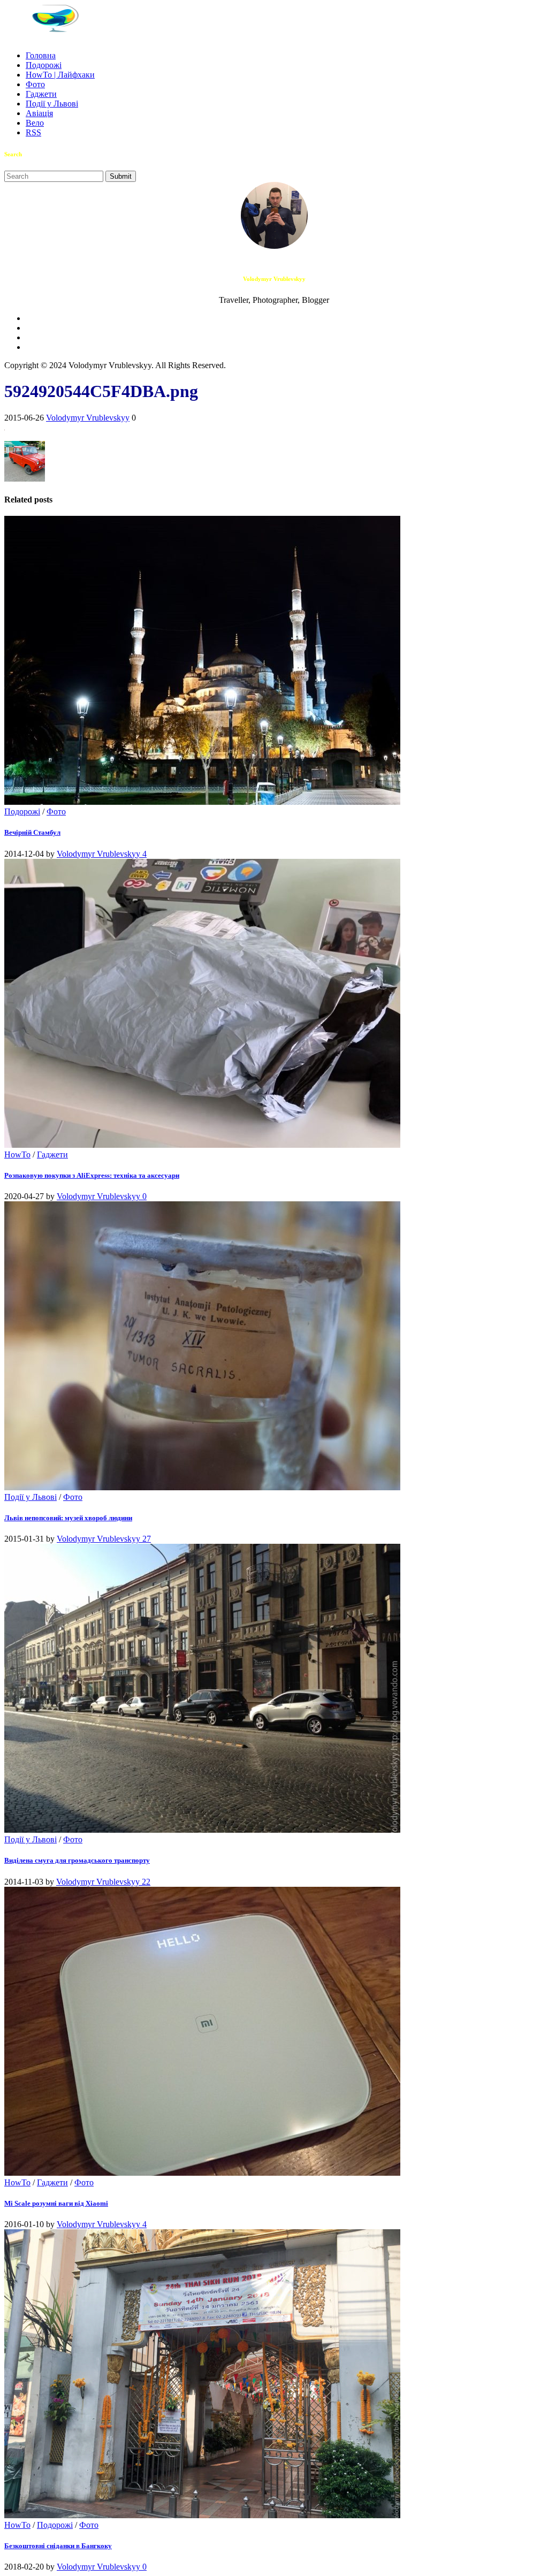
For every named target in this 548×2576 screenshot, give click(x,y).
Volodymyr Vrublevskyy (88, 418)
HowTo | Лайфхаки (60, 75)
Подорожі (44, 65)
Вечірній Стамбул (32, 832)
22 (146, 1882)
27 (147, 1539)
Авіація (39, 113)
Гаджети (41, 94)
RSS (33, 132)
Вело (35, 123)
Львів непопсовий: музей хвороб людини (68, 1518)
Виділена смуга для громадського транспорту (77, 1860)
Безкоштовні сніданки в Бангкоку (58, 2546)
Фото (35, 84)
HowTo (17, 1154)
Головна (41, 55)
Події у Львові (52, 104)
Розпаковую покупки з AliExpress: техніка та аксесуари (92, 1175)
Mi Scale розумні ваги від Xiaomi (56, 2203)
